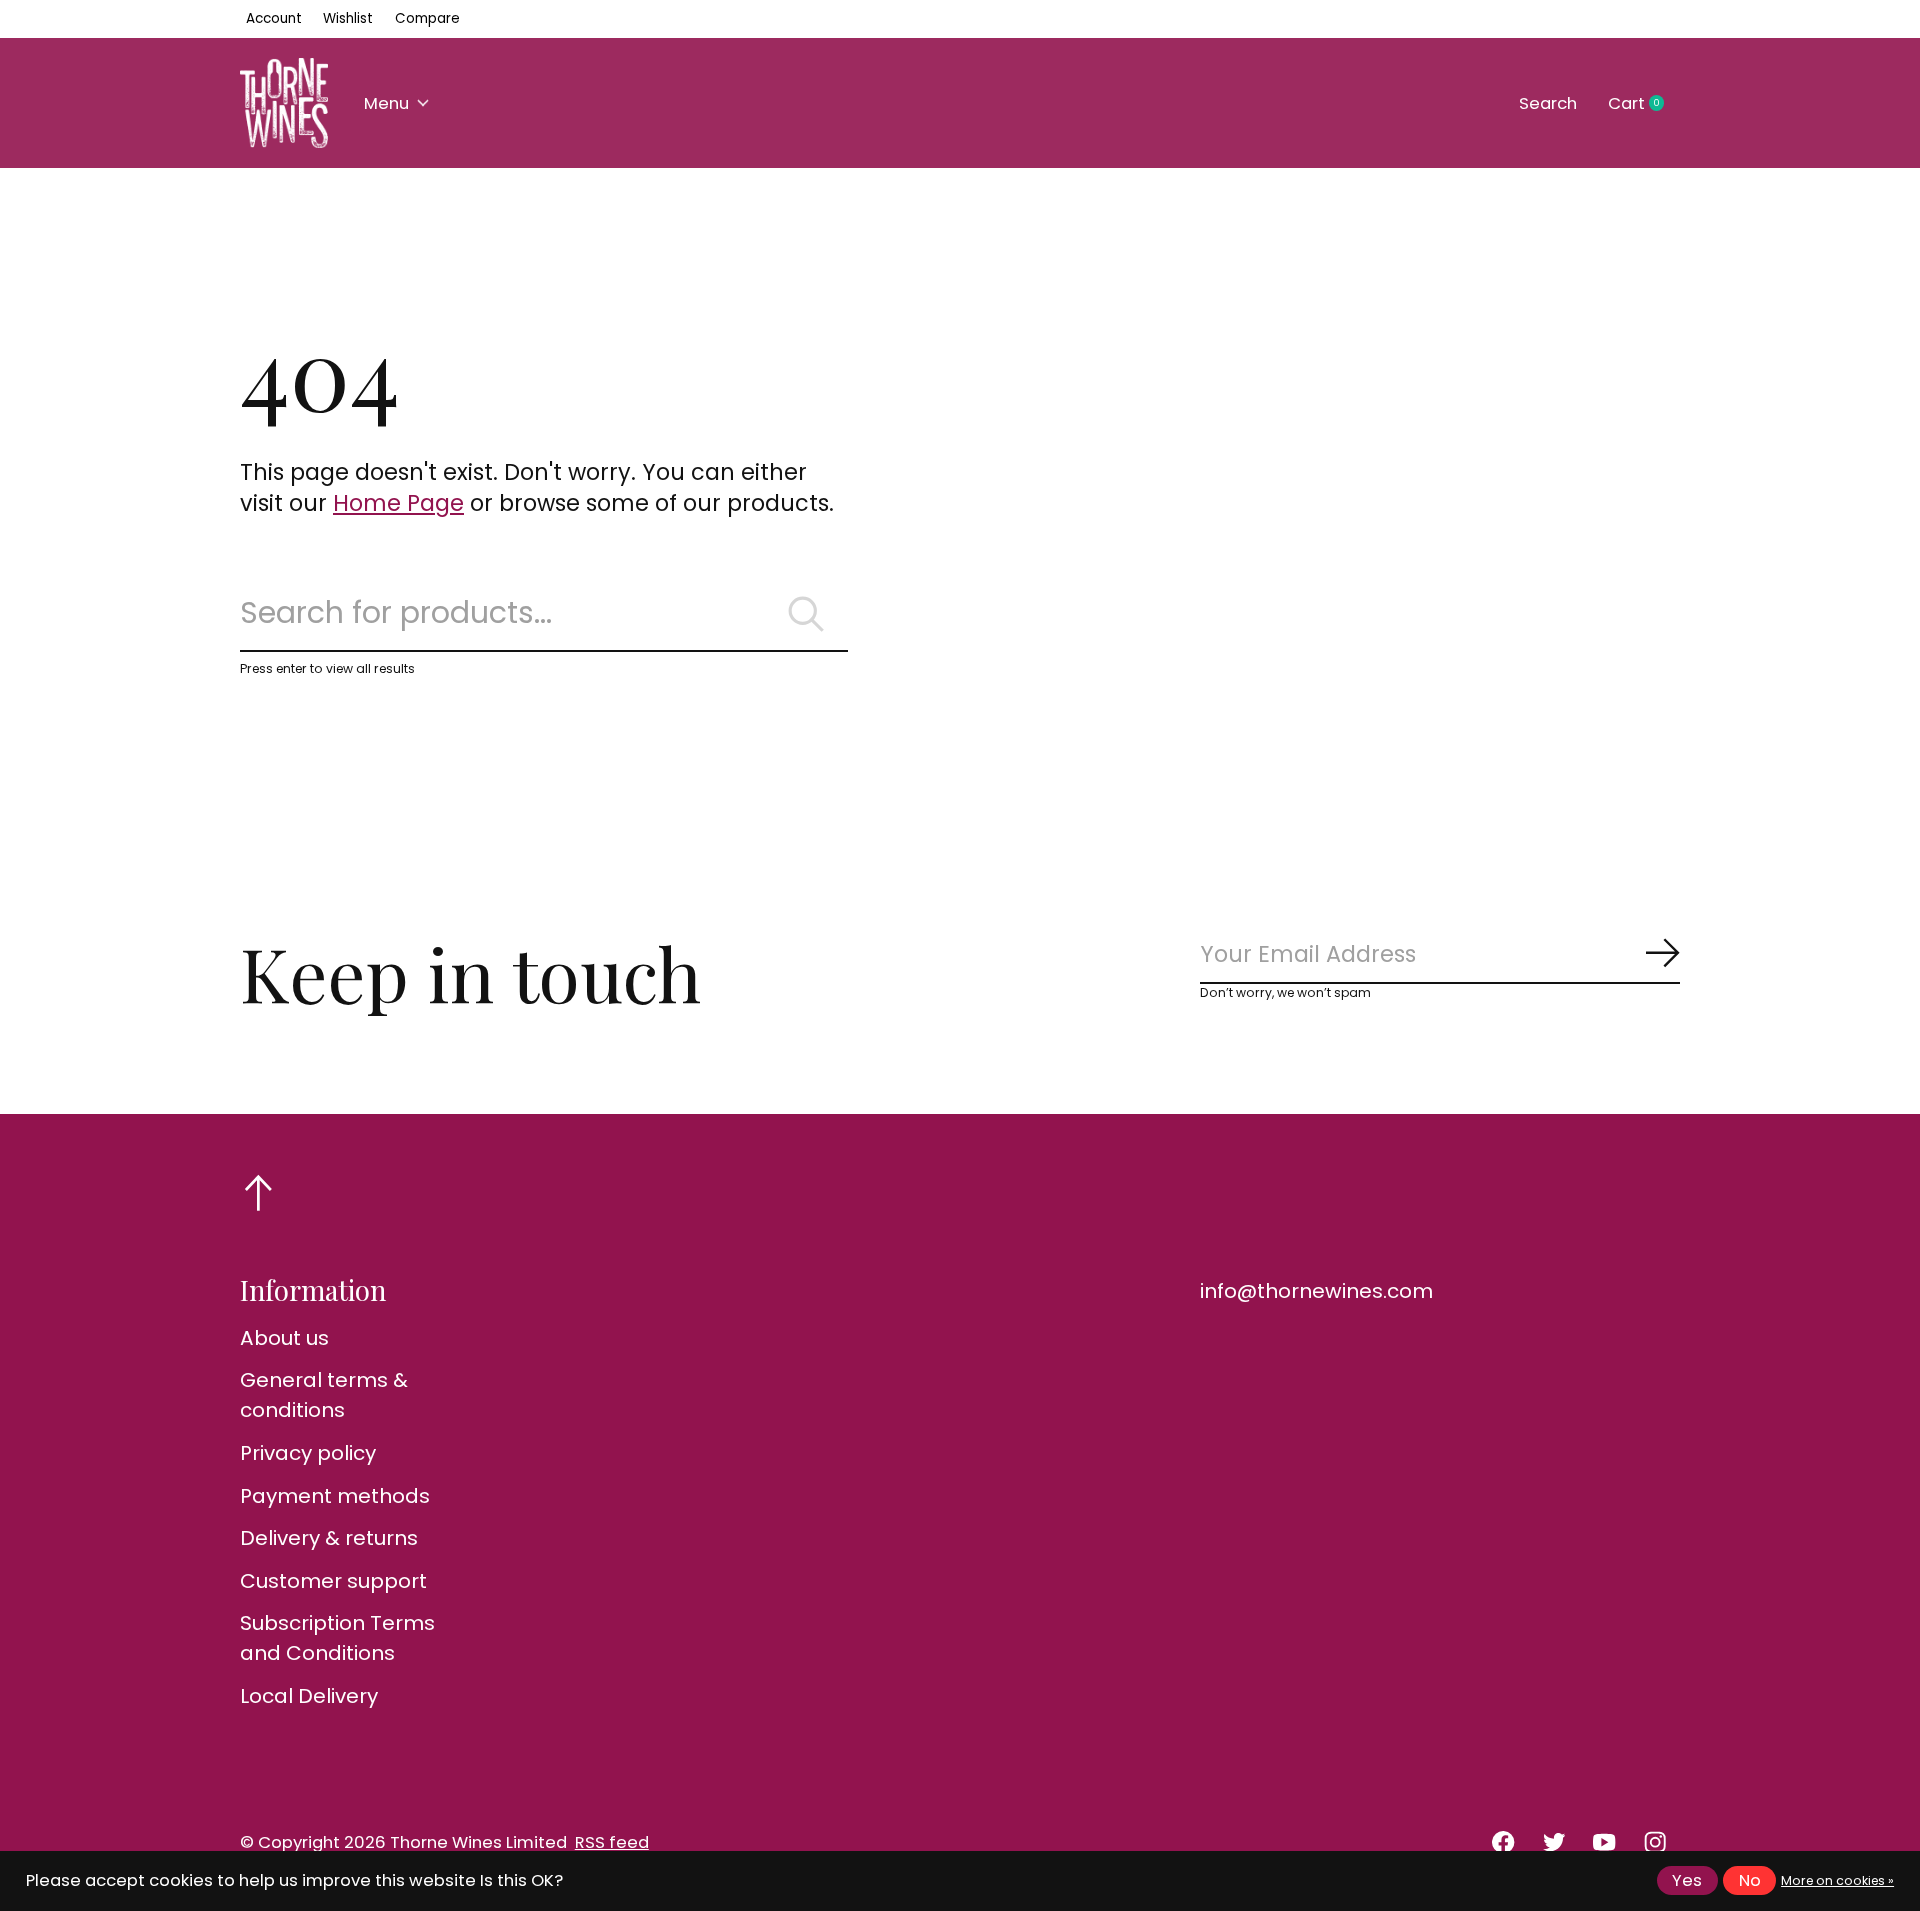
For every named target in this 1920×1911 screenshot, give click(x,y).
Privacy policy (308, 1453)
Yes (1687, 1880)
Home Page (398, 503)
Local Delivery (309, 1696)
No (1750, 1880)
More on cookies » (1837, 1880)
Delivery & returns (329, 1538)
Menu (386, 103)
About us (284, 1338)
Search (1548, 103)
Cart (1644, 104)
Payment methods (335, 1496)
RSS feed (612, 1842)
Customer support (333, 1581)
